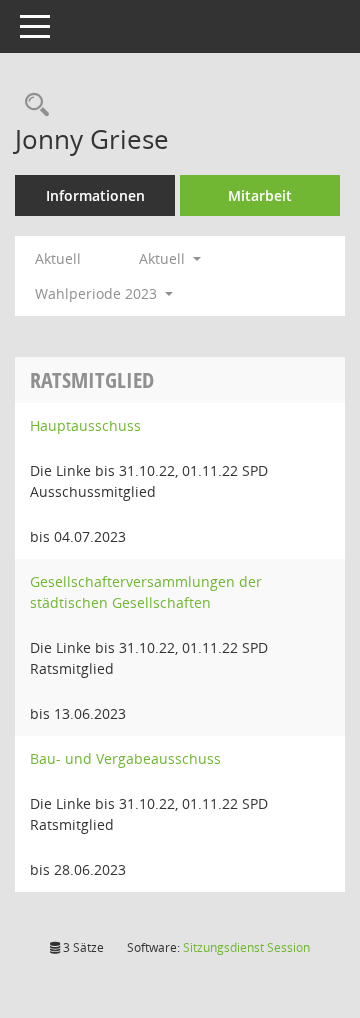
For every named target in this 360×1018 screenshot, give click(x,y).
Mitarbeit (260, 195)
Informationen (95, 195)
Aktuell (58, 258)
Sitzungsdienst (246, 947)
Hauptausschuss (85, 425)
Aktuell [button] (164, 258)
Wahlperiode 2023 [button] (98, 293)
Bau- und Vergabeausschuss (125, 758)
